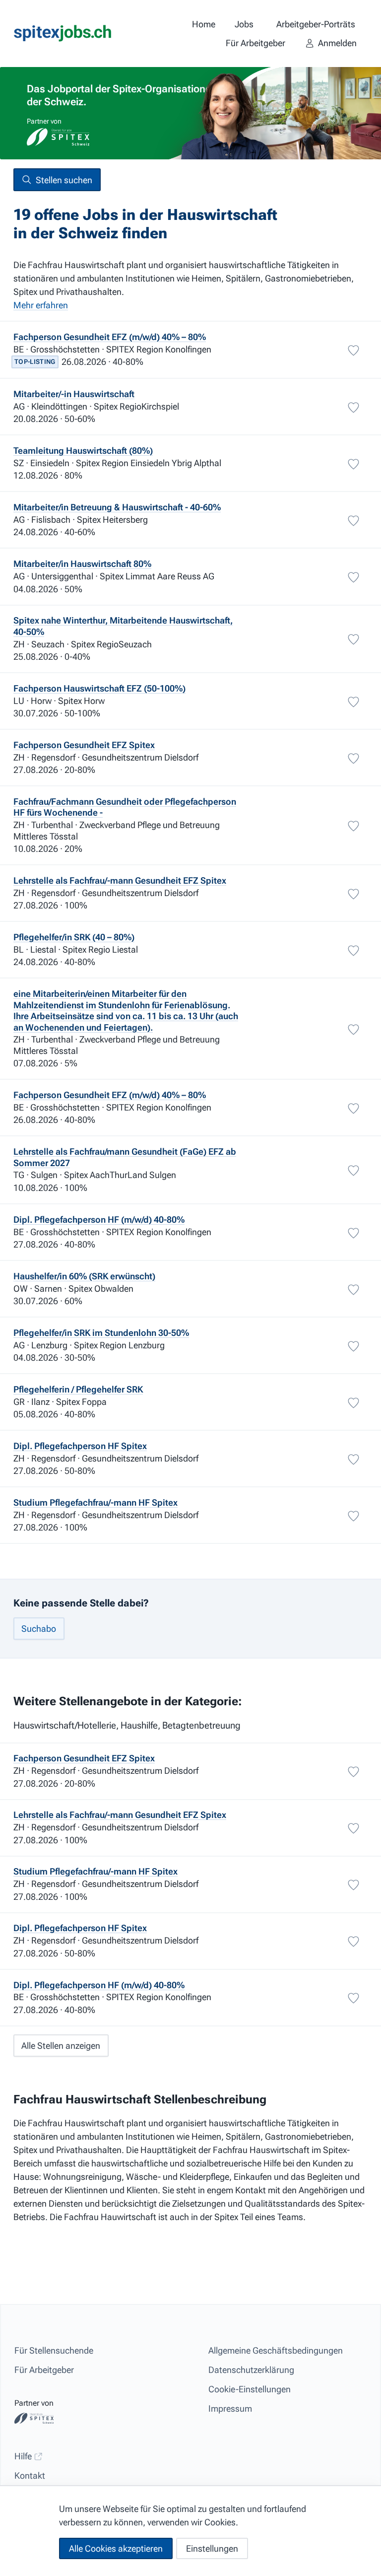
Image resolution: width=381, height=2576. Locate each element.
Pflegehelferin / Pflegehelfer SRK (78, 1389)
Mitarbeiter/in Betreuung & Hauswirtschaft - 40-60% (117, 507)
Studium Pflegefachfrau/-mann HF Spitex (95, 1502)
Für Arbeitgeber (44, 2370)
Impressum (230, 2408)
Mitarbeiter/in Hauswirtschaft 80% (82, 564)
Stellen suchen (64, 180)
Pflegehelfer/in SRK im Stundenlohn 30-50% (101, 1333)
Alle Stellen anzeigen (61, 2046)
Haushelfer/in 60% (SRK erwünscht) (84, 1276)
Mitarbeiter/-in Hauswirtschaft (74, 394)
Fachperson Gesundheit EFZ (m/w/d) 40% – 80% (110, 337)
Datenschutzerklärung (251, 2370)
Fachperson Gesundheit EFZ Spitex (84, 745)
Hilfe (24, 2456)
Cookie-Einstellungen (250, 2389)
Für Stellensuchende (54, 2350)
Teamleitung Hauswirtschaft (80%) (83, 451)
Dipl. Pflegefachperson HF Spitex (80, 1446)
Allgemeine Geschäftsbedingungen (276, 2350)
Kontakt (30, 2475)
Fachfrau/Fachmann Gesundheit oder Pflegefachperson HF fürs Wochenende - (125, 807)
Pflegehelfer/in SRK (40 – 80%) (74, 937)
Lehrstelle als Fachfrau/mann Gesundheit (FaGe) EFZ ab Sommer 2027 (125, 1157)
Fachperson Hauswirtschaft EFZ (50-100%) (99, 688)
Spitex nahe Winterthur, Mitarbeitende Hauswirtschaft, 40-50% (123, 626)
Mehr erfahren (41, 305)
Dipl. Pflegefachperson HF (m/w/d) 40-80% (99, 1219)
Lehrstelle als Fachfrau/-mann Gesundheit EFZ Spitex (120, 880)
